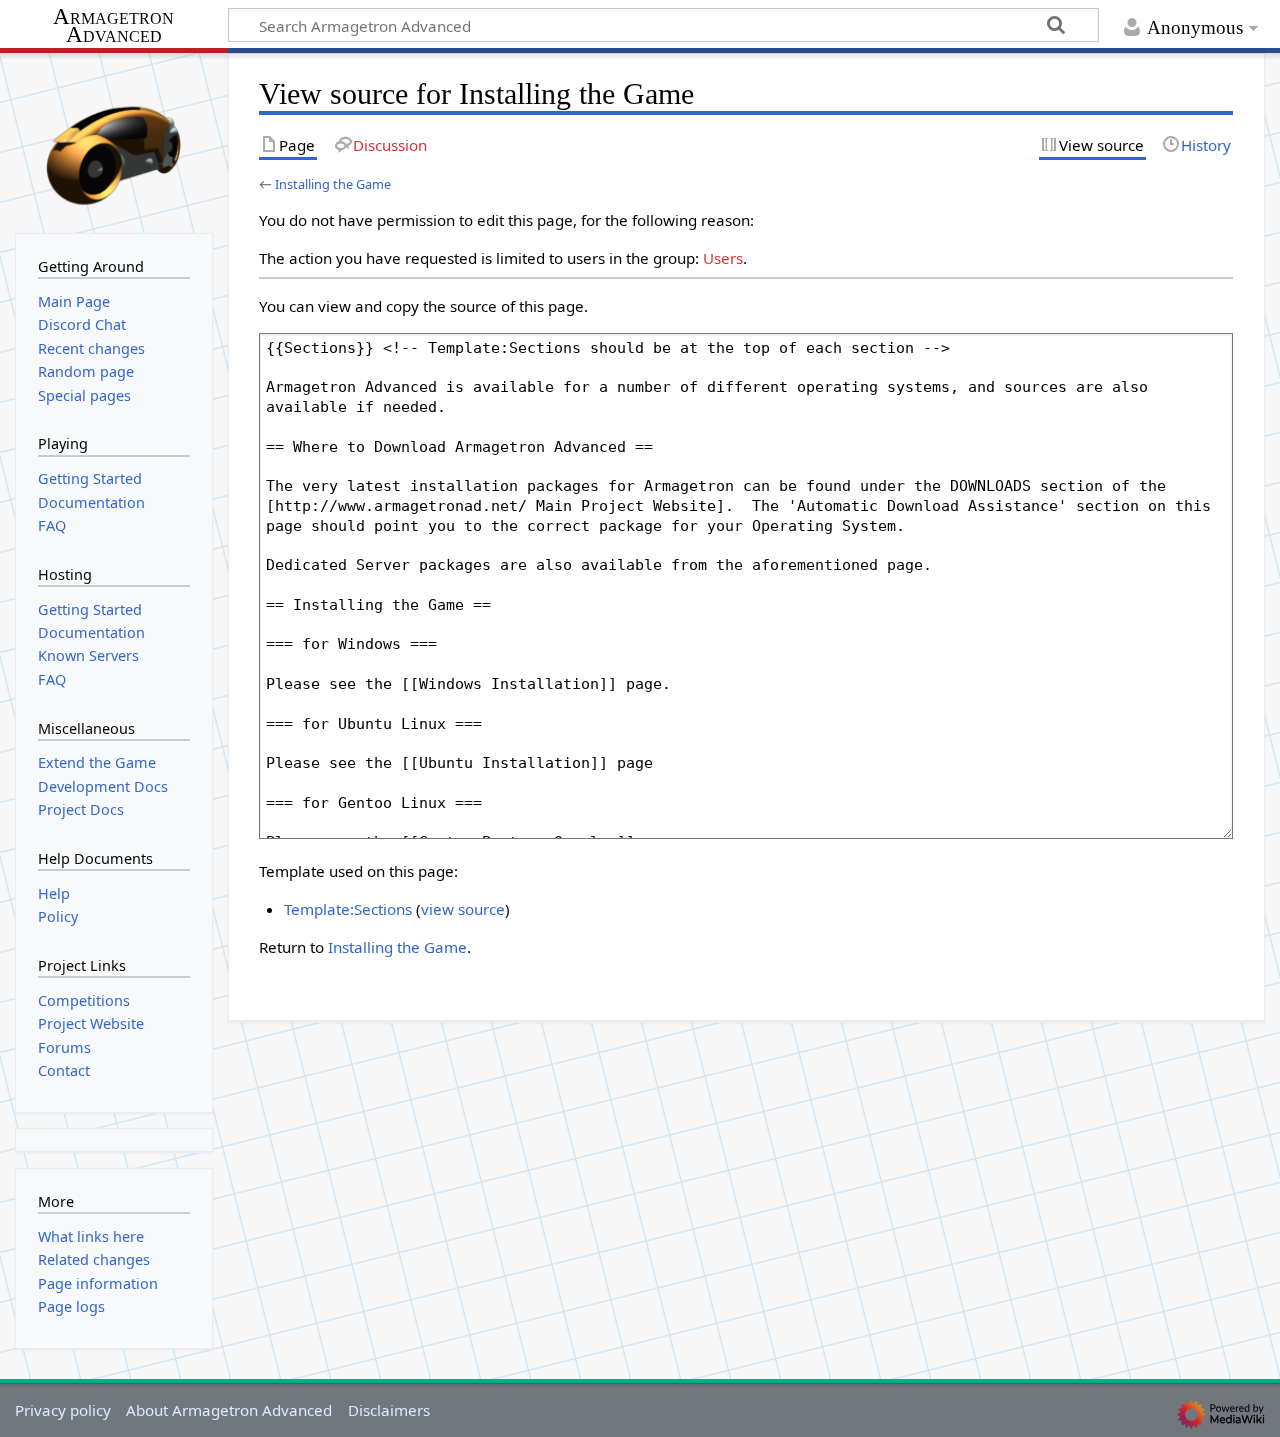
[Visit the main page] (114, 141)
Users (723, 258)
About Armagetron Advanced (229, 1410)
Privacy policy (63, 1410)
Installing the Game (333, 184)
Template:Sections (348, 909)
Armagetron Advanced (113, 26)
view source (463, 909)
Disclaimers (389, 1410)
